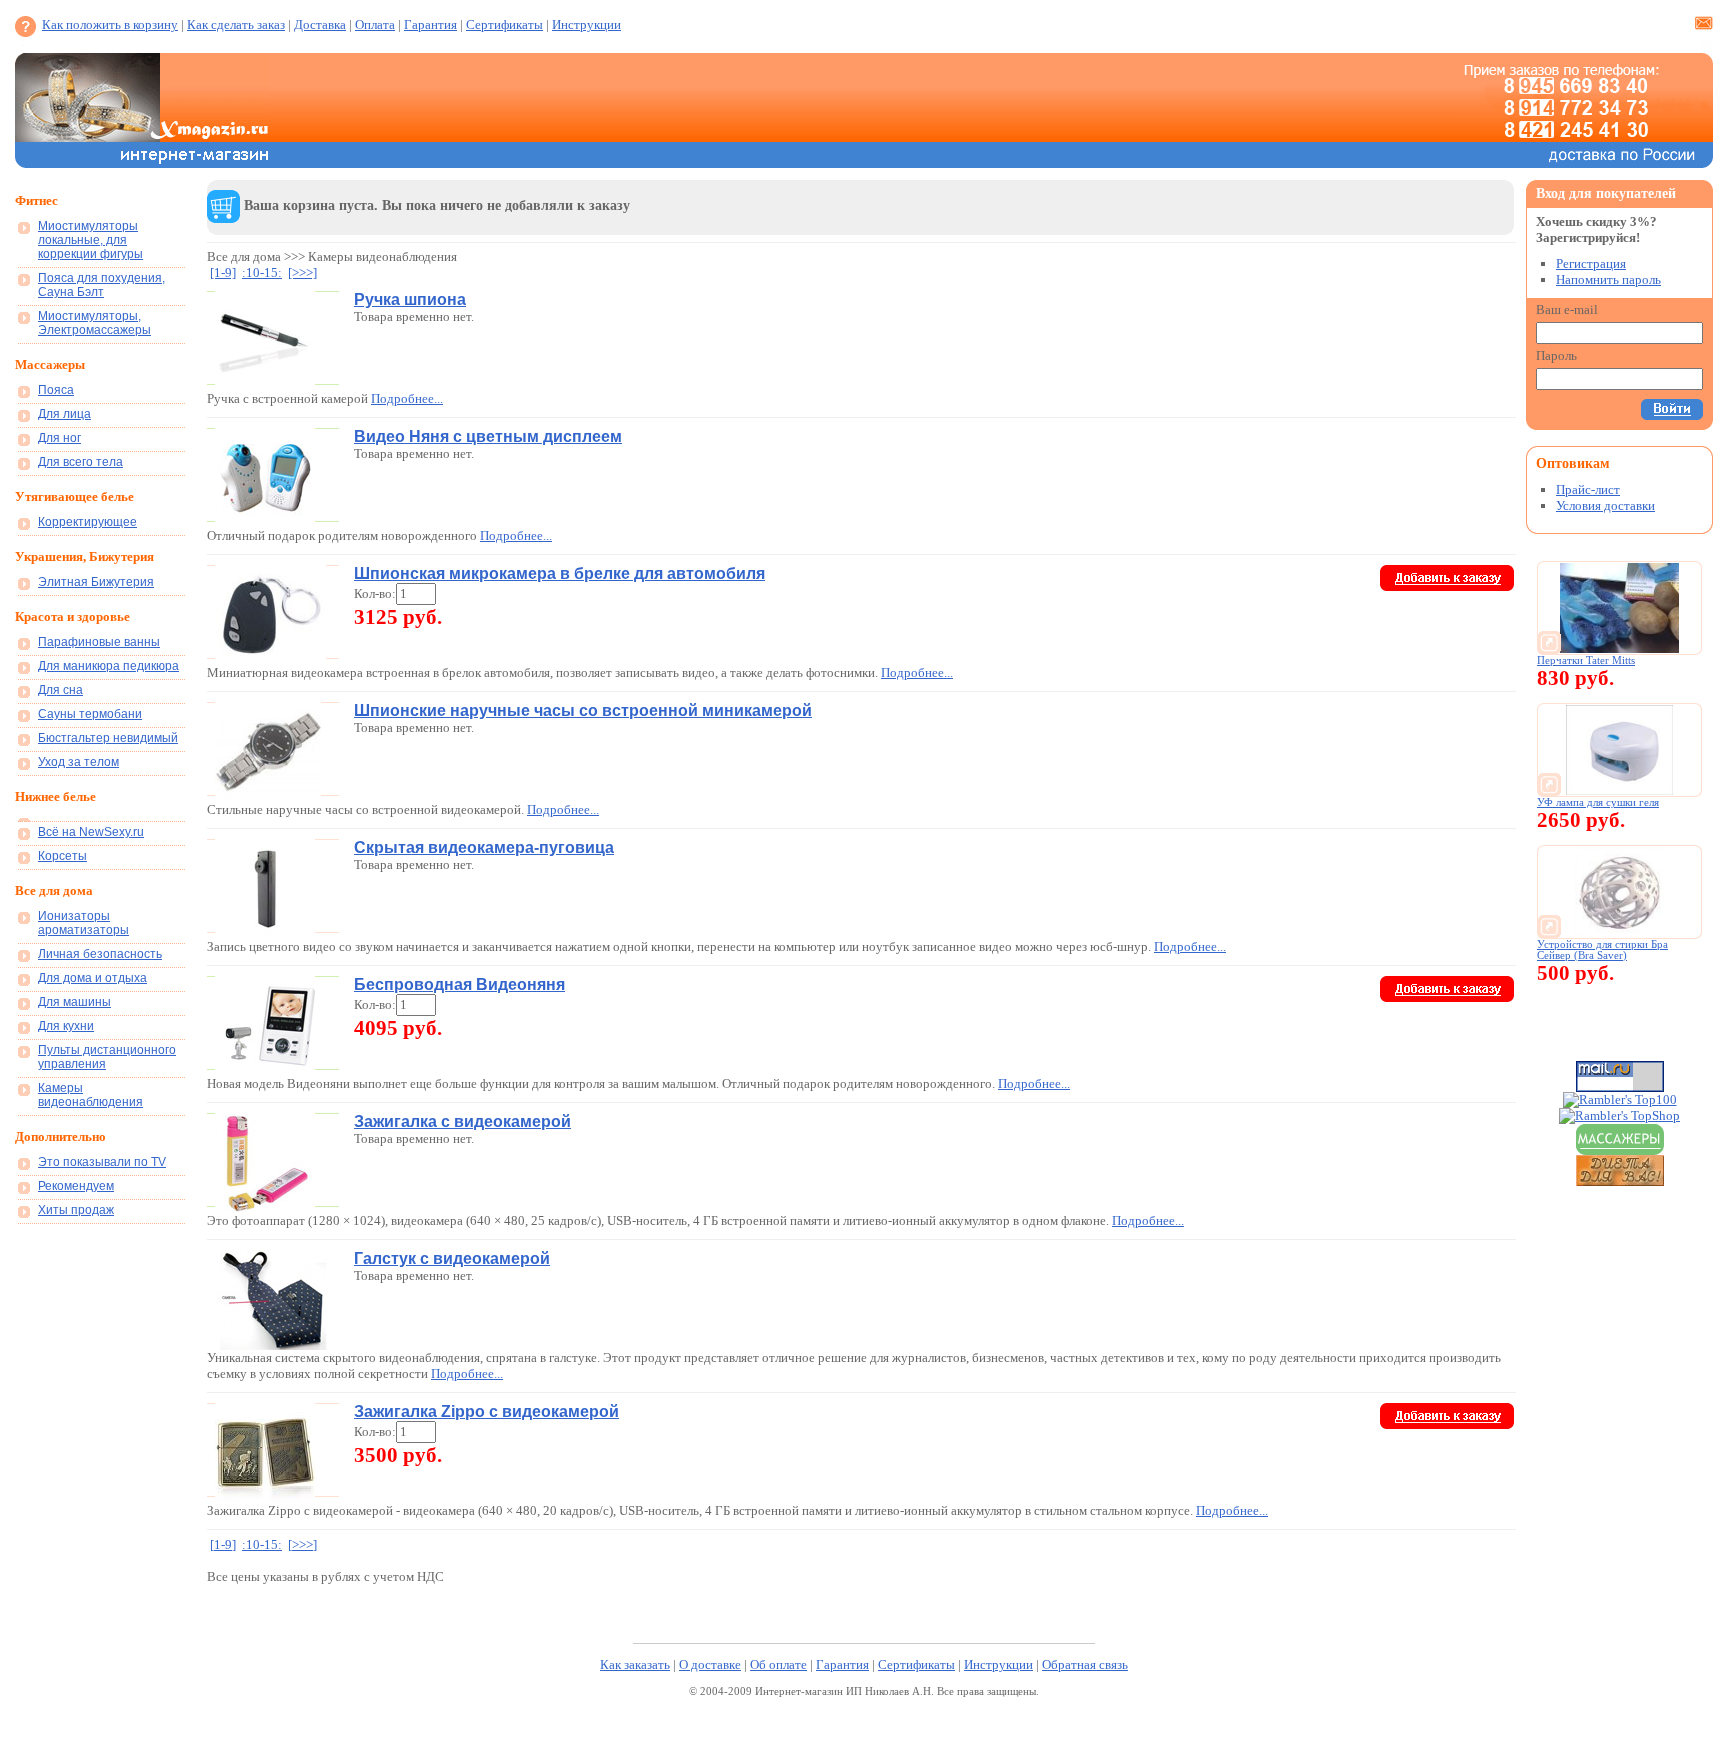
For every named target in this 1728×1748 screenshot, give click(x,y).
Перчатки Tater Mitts (1586, 660)
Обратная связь (1085, 1664)
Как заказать (635, 1664)
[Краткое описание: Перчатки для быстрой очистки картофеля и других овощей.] (1620, 648)
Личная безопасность (100, 954)
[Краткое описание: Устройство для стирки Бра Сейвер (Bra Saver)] (1620, 932)
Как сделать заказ (236, 24)
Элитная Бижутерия (96, 582)
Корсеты (62, 856)
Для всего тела (80, 462)
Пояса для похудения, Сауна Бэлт (101, 285)
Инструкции (586, 24)
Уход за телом (78, 762)
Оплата (375, 24)
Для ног (59, 438)
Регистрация (1591, 263)
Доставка (320, 24)
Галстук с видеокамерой (452, 1258)
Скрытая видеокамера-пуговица (484, 847)
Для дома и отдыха (92, 978)
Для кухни (66, 1026)
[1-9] (223, 272)
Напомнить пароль (1608, 279)
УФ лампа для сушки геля (1598, 802)
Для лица (64, 414)
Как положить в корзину (110, 24)
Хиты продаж (76, 1210)
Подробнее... (407, 398)
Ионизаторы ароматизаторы (83, 923)
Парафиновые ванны (99, 642)
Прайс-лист (1588, 489)
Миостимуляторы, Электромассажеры (94, 323)
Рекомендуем (76, 1186)
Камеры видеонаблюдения (90, 1095)
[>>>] (302, 272)
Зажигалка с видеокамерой (462, 1121)
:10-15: (262, 272)
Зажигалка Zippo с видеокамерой (486, 1411)
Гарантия (430, 24)
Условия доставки (1605, 505)
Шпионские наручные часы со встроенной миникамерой (583, 710)
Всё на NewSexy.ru (91, 832)
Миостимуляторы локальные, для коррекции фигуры (90, 240)
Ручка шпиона (410, 299)
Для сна (60, 690)
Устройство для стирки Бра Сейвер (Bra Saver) (1602, 950)
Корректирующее (87, 522)
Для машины (74, 1002)
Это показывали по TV (102, 1162)
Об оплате (778, 1664)
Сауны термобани (90, 714)
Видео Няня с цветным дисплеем (488, 436)
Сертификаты (504, 24)
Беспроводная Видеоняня (459, 984)
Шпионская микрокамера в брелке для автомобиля (559, 573)
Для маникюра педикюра (108, 666)
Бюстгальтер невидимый (108, 738)
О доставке (710, 1664)
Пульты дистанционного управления (107, 1057)
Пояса (56, 390)
